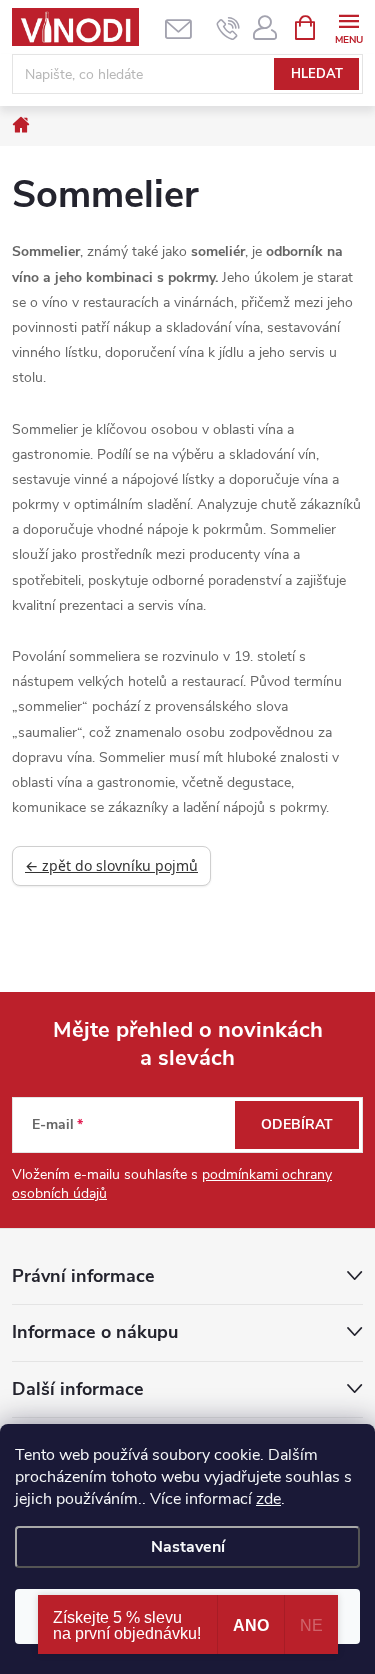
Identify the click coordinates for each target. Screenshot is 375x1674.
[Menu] (348, 26)
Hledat (317, 74)
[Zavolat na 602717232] (228, 28)
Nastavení (188, 1547)
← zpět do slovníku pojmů (111, 865)
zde (268, 1499)
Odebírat (297, 1124)
